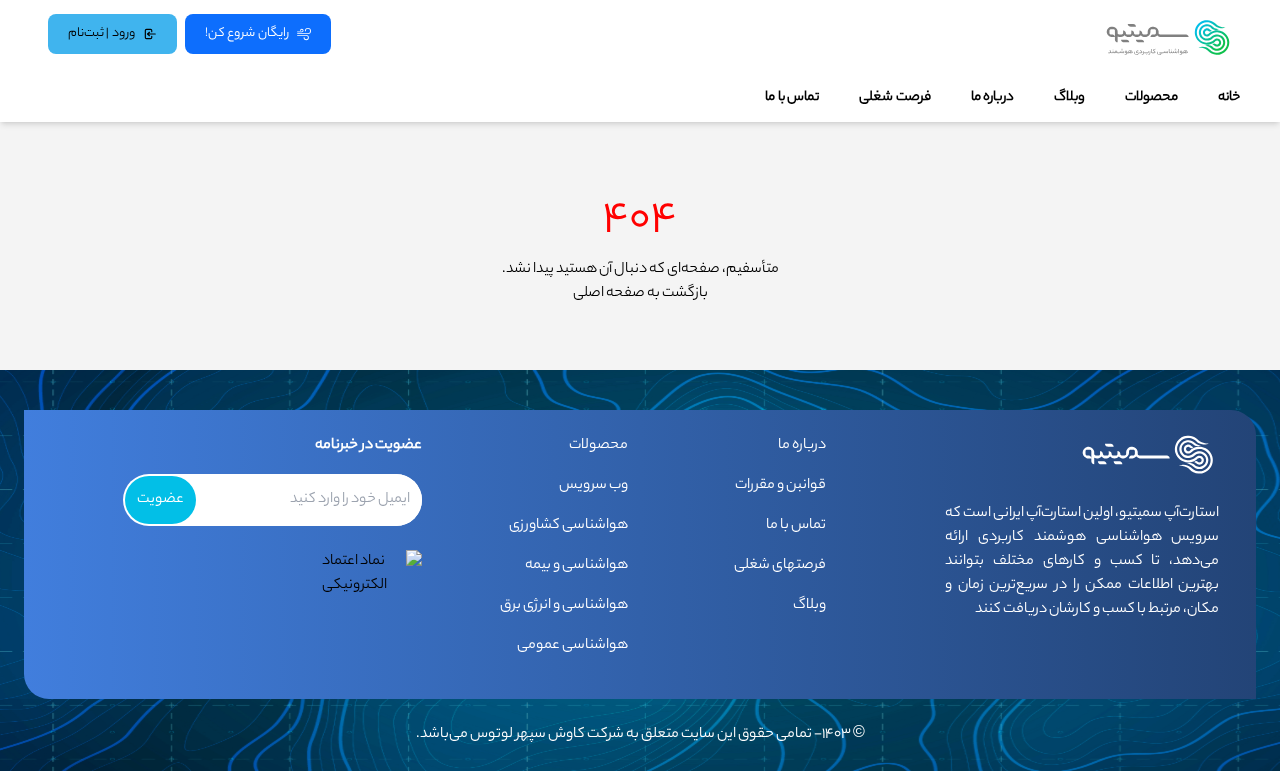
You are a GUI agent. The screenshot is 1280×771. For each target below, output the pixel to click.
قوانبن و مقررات (780, 486)
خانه (1229, 98)
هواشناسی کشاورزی (568, 526)
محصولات (1151, 98)
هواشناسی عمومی (572, 646)
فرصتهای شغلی (780, 566)
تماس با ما (792, 98)
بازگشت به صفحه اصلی (640, 294)
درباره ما (992, 98)
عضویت (160, 500)
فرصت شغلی (894, 98)
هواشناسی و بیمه (576, 566)
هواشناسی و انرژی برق (564, 606)
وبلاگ (1069, 98)
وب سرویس (593, 486)
